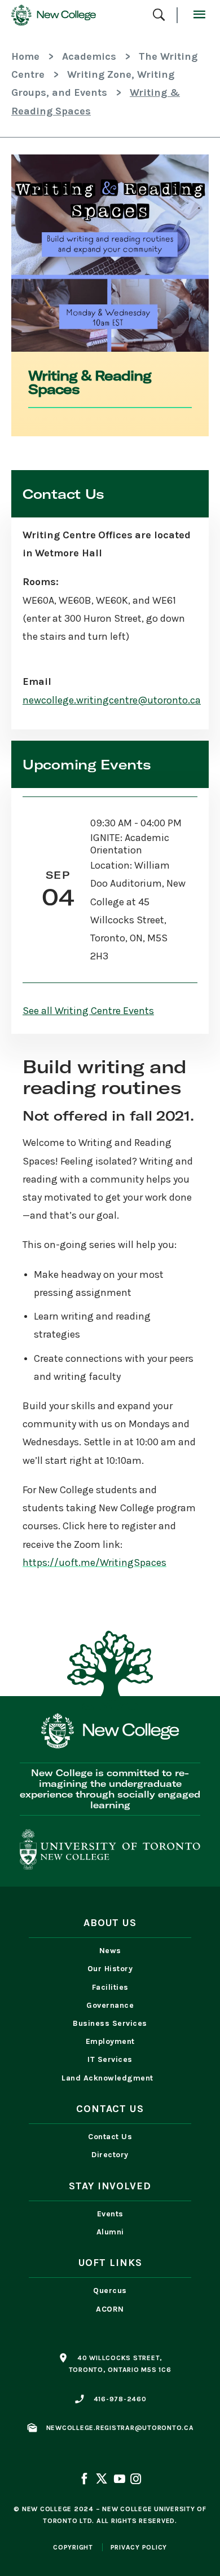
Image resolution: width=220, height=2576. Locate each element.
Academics (89, 56)
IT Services (110, 2059)
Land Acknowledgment (110, 2078)
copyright (73, 2547)
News (110, 1951)
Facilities (110, 1987)
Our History (110, 1969)
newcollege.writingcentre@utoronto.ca (112, 700)
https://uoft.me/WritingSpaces (94, 1563)
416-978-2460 (120, 2399)
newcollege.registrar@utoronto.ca (120, 2428)
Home (25, 56)
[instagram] (135, 2480)
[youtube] (119, 2480)
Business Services (110, 2023)
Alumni (110, 2232)
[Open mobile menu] (199, 15)
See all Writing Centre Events (88, 1011)
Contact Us (110, 2137)
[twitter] (102, 2480)
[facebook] (85, 2480)
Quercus (110, 2290)
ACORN (110, 2309)
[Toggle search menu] (159, 16)
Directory (110, 2155)
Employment (110, 2041)
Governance (110, 2005)
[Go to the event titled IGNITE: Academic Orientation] (110, 890)
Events (110, 2214)
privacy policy (139, 2547)
